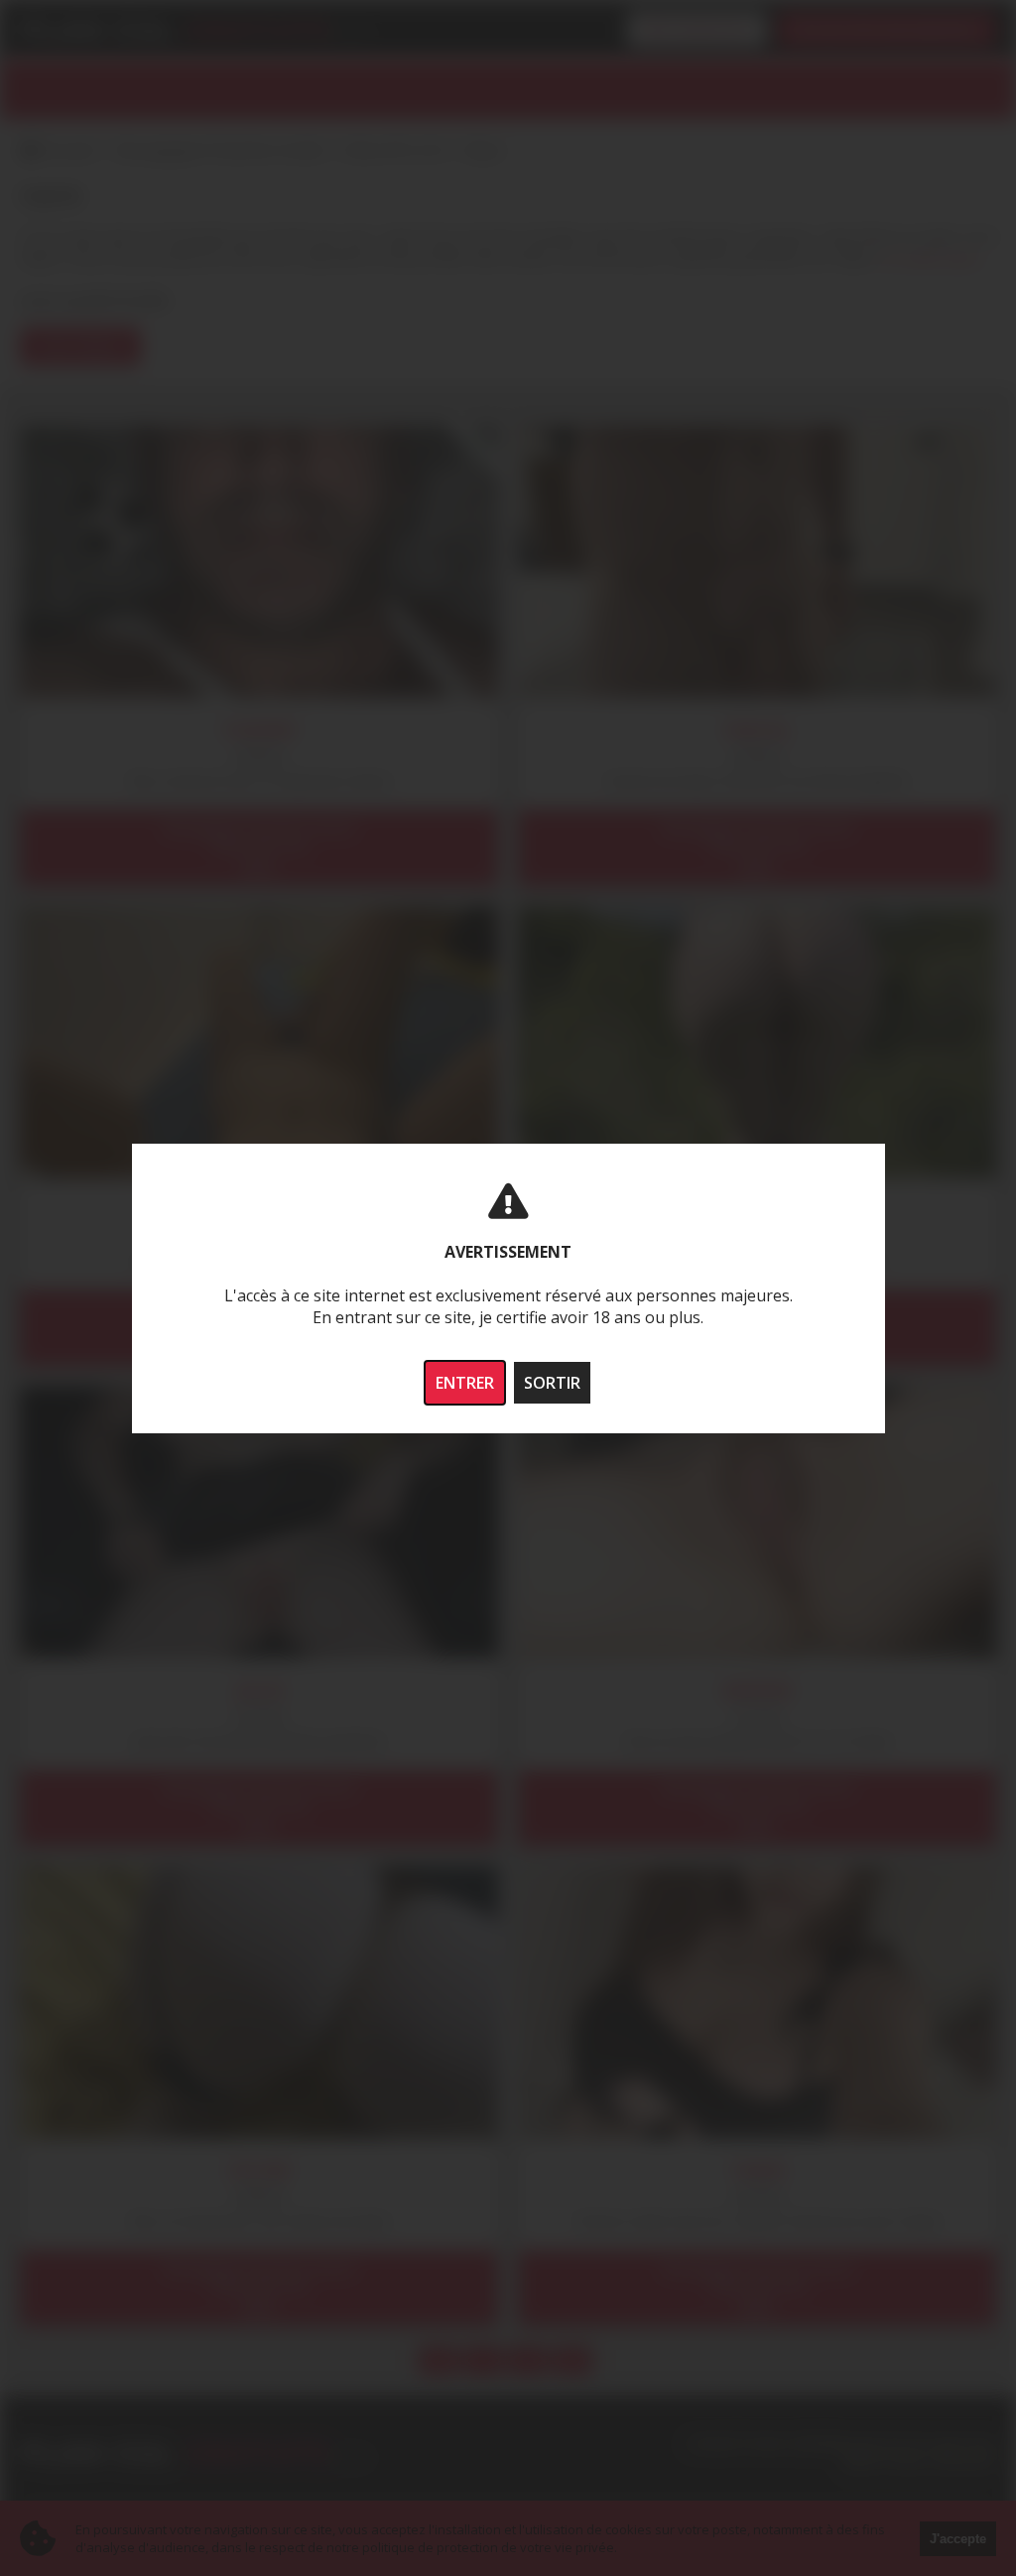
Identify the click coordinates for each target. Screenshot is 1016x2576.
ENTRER (465, 1383)
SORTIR (552, 1383)
